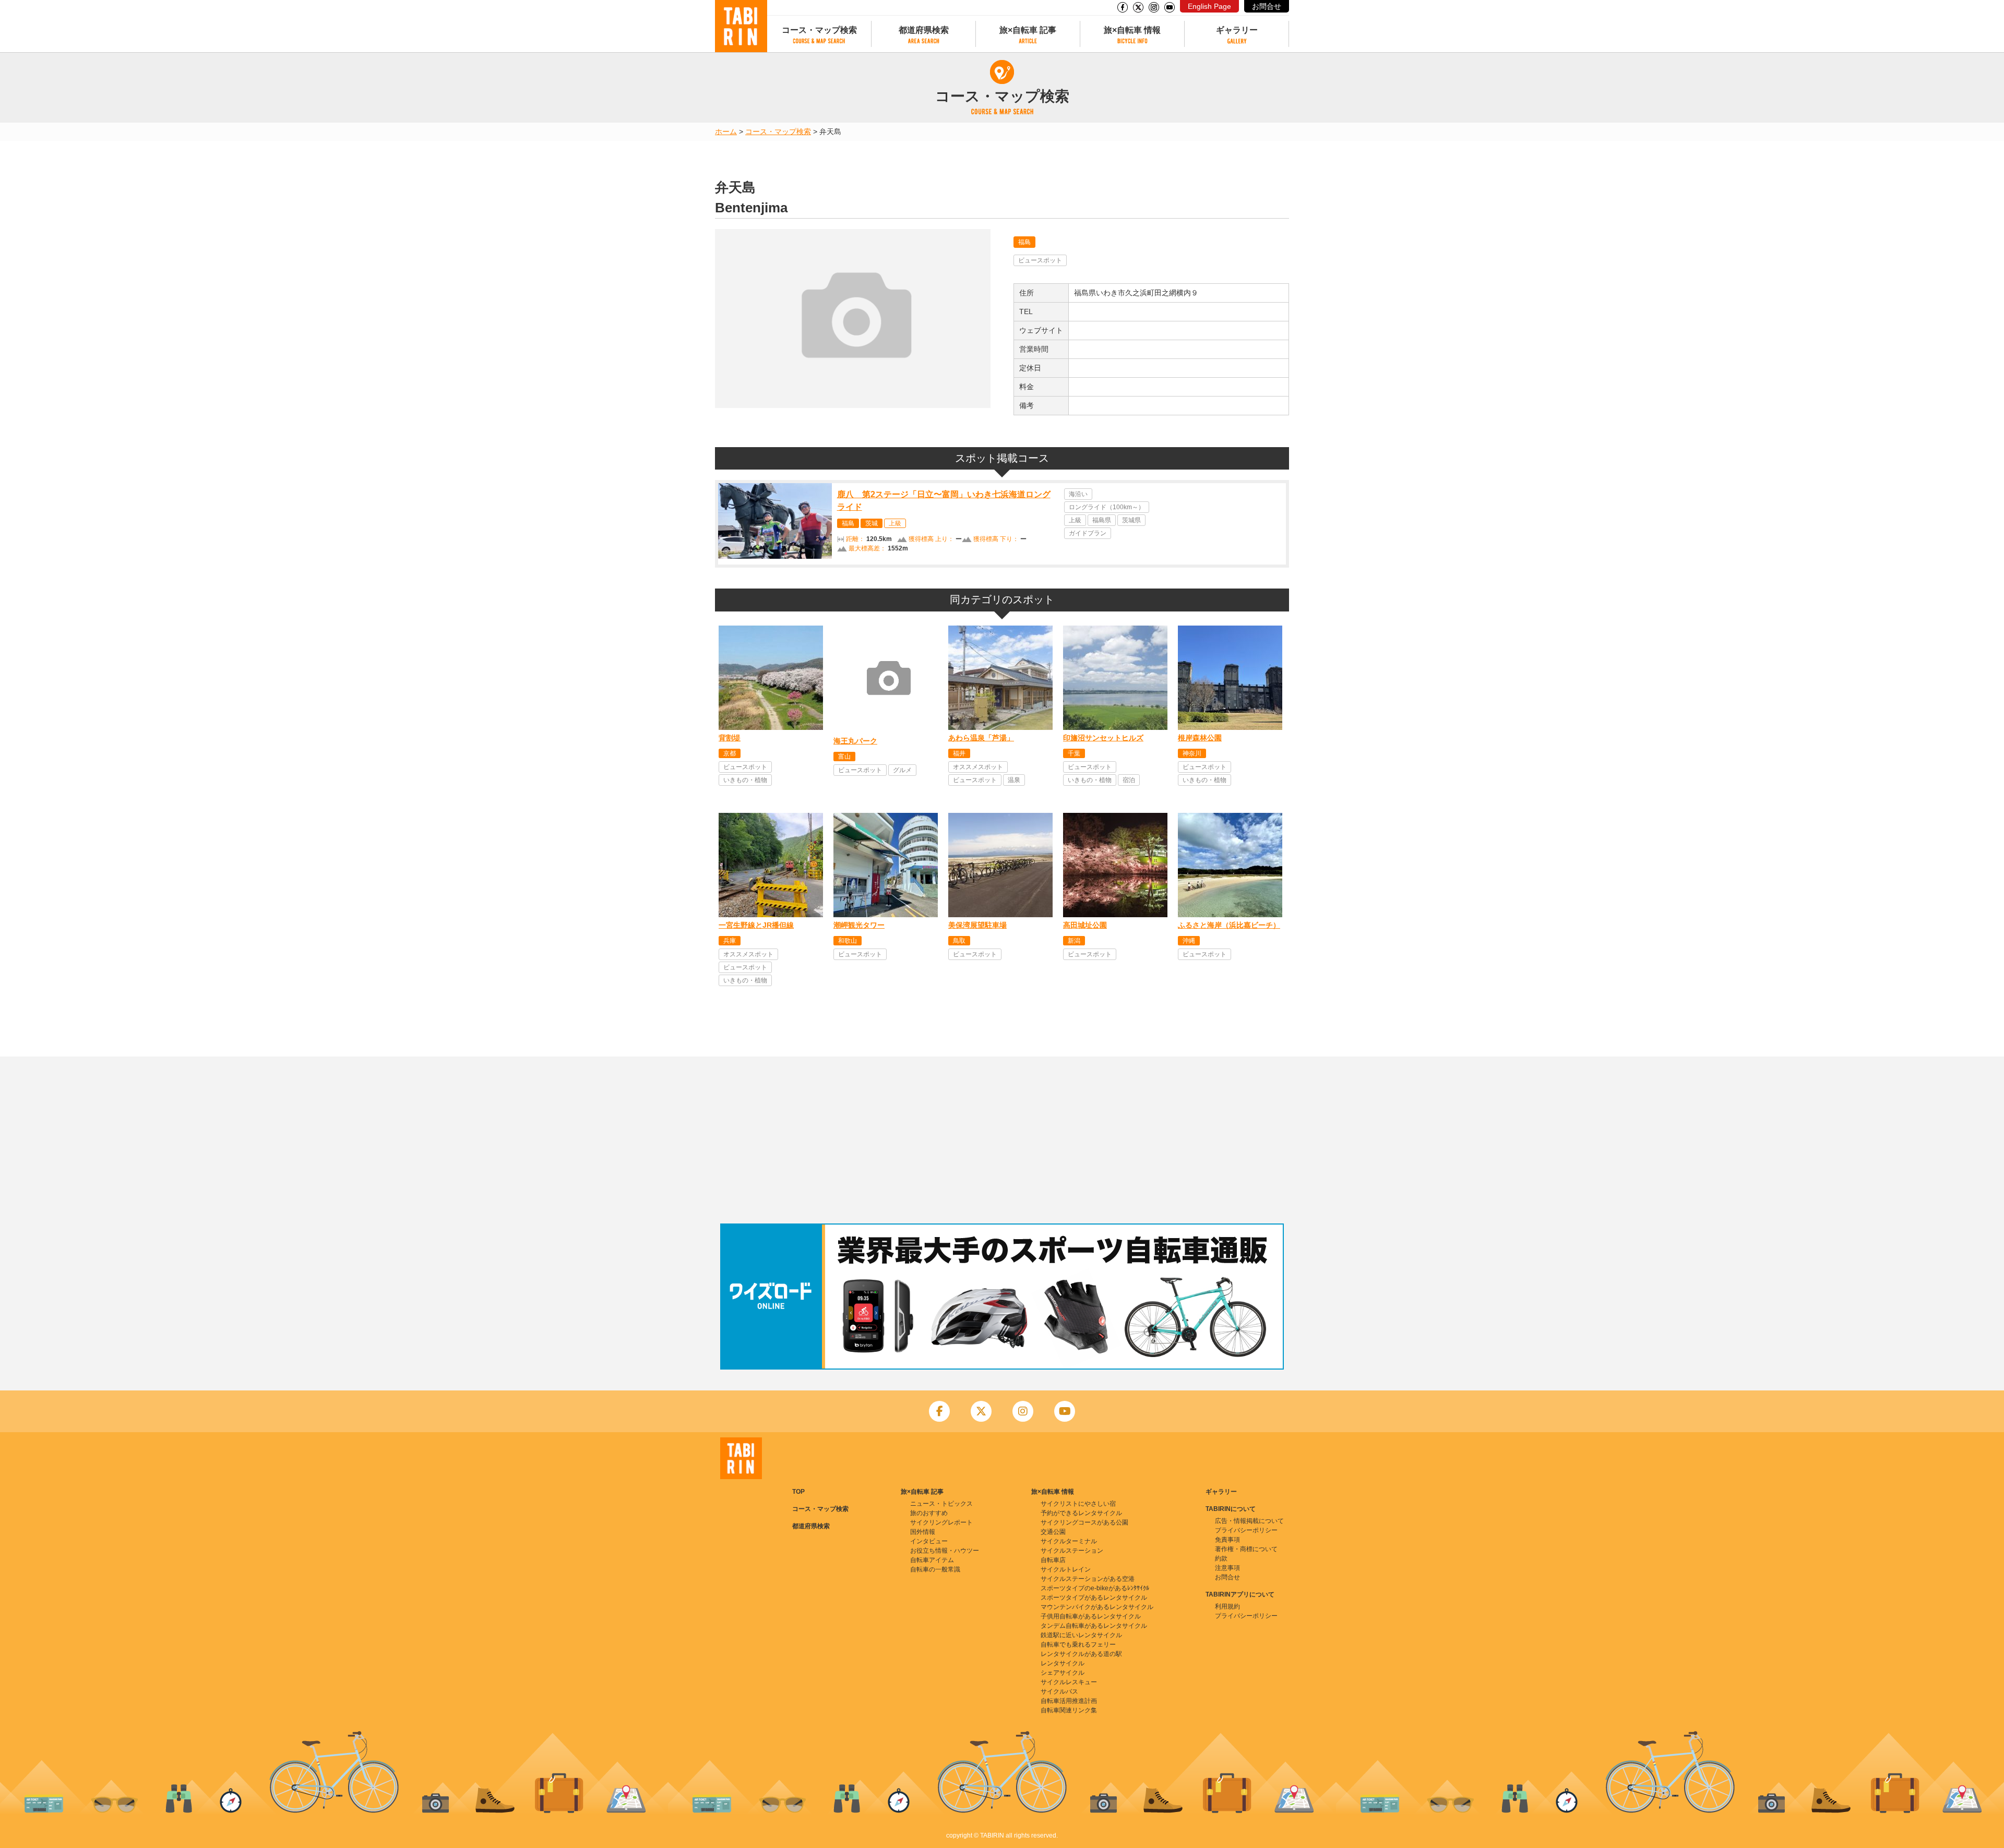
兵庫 (730, 941)
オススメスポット (978, 767)
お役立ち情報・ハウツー (945, 1551)
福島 (1024, 242)
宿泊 (1129, 780)
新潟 (1074, 941)
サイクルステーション (1072, 1551)
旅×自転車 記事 (1028, 30)
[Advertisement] (1002, 1140)
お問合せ (1267, 6)
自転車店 (1053, 1560)
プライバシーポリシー (1246, 1530)
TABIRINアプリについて (1240, 1594)
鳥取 (959, 941)
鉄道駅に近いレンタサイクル (1081, 1635)
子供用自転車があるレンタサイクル (1091, 1616)
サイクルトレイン (1066, 1569)
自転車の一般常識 (935, 1569)
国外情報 (923, 1532)
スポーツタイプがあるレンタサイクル (1094, 1598)
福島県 (1102, 520)
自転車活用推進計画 (1069, 1701)
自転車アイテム (932, 1560)
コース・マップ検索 (819, 30)
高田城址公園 (1085, 925)
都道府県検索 (924, 30)
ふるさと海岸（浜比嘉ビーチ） (1229, 925)
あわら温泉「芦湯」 (981, 738)
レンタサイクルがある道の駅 (1081, 1654)
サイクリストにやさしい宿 (1078, 1504)
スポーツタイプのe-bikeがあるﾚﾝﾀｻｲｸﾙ (1095, 1588)
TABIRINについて (1231, 1509)
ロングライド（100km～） (1107, 507)
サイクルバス (1059, 1691)
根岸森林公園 (1200, 738)
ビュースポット (1040, 260)
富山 (844, 757)
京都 (730, 753)
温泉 (1014, 780)
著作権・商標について (1246, 1549)
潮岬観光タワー (859, 925)
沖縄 (1189, 941)
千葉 (1074, 753)
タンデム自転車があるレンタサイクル (1094, 1626)
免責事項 (1227, 1540)
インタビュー (929, 1541)
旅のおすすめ (929, 1513)
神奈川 (1192, 753)
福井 (959, 753)
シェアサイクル (1063, 1673)
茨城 (872, 523)
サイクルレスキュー (1069, 1682)
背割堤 (730, 738)
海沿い (1078, 494)
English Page (1209, 6)
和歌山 (848, 941)
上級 (895, 523)
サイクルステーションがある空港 (1088, 1579)
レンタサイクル (1063, 1663)
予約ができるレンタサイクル (1081, 1513)
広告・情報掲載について (1249, 1521)
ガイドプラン (1088, 533)
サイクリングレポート (941, 1522)
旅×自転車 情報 (1132, 30)
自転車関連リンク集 (1069, 1710)
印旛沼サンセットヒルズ (1103, 738)
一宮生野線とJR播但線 (756, 925)
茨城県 (1131, 520)
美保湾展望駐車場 (977, 925)
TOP (798, 1492)
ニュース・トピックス (941, 1504)
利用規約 (1227, 1606)
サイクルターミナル (1069, 1541)
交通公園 (1053, 1532)
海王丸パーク (855, 741)
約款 (1221, 1558)
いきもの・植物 (745, 780)
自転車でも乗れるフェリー (1078, 1645)
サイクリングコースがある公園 (1084, 1522)
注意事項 (1227, 1568)
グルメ (902, 770)
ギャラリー (1237, 30)
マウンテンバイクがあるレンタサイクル (1097, 1607)
